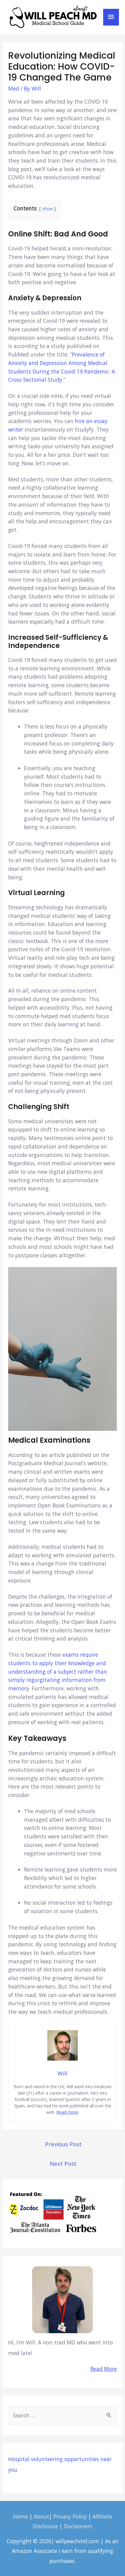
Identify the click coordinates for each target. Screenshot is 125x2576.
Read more (67, 2112)
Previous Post (63, 2144)
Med (14, 88)
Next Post (63, 2163)
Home (20, 2516)
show (47, 209)
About (41, 2516)
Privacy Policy (70, 2516)
